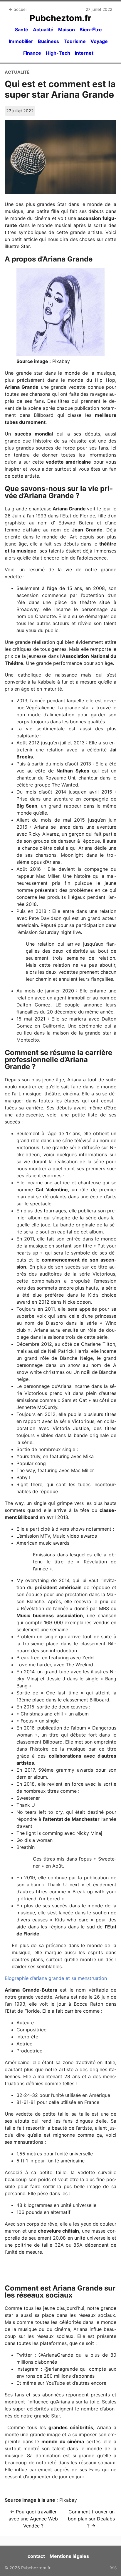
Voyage (99, 41)
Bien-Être (91, 30)
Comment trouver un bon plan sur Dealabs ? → (91, 2519)
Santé (22, 30)
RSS (113, 2568)
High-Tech (58, 53)
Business (48, 41)
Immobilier (21, 41)
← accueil (18, 9)
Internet (84, 53)
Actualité (43, 30)
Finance (32, 53)
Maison (67, 30)
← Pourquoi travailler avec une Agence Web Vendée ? (33, 2519)
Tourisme (75, 41)
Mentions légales (69, 2556)
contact (36, 2556)
